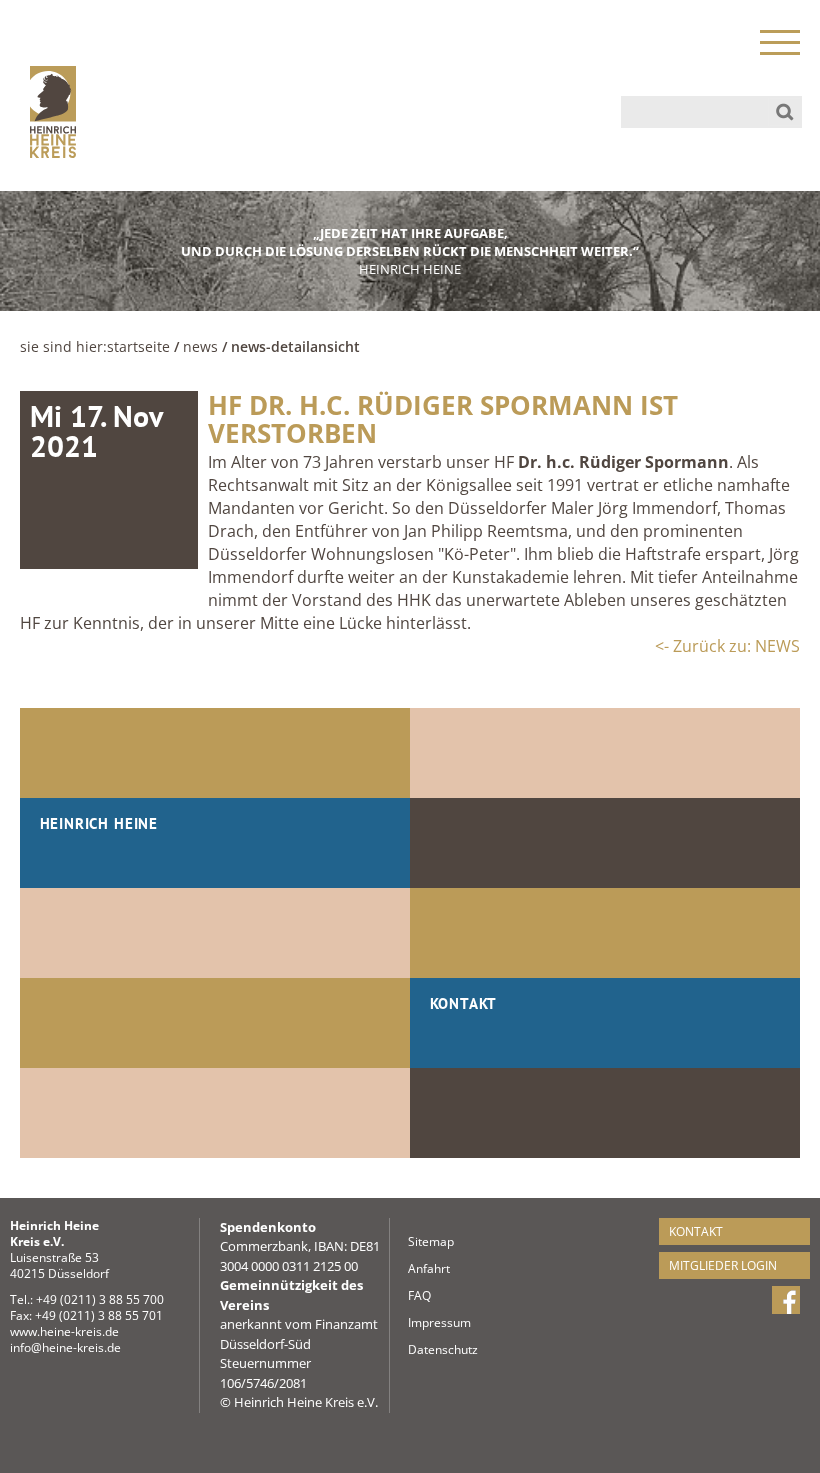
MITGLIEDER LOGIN (723, 1265)
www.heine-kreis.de (64, 1331)
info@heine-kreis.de (65, 1347)
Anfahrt (414, 1268)
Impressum (414, 1322)
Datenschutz (414, 1349)
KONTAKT (696, 1231)
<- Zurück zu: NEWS (727, 646)
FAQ (414, 1295)
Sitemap (414, 1241)
